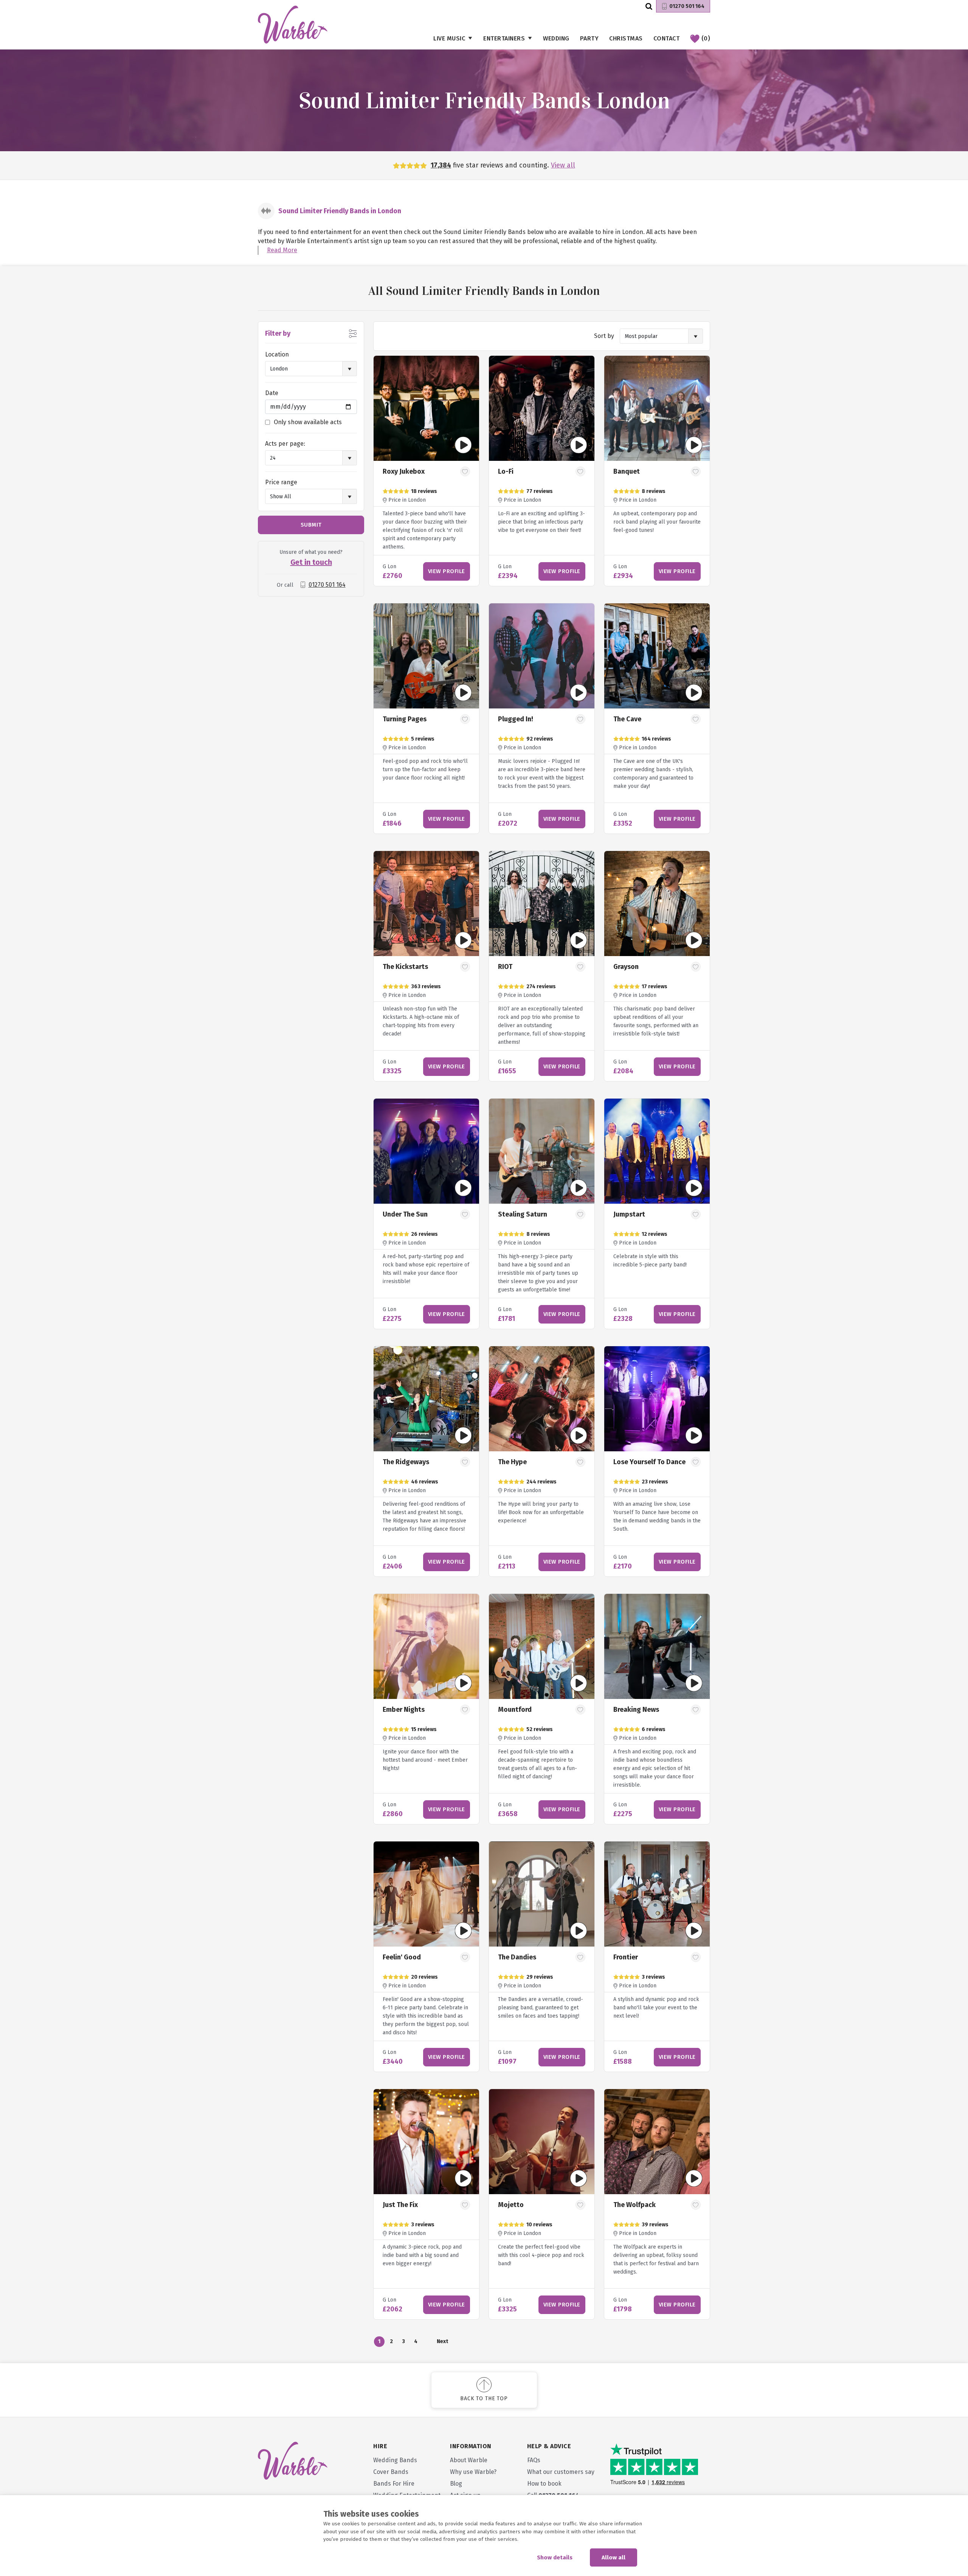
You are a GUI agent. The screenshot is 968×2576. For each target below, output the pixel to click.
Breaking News (636, 1710)
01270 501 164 (687, 6)
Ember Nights (404, 1710)
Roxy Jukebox (404, 471)
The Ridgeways (406, 1462)
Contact (667, 38)
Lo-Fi (506, 471)
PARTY (589, 38)
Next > (442, 2343)
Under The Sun (405, 1214)
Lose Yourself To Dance (649, 1462)
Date (272, 393)
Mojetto (511, 2205)
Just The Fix (400, 2205)
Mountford (515, 1710)
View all (563, 165)
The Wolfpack (634, 2205)
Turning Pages (405, 719)
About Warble (469, 2460)
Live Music (449, 38)
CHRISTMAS (626, 38)
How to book (544, 2484)
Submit (311, 525)
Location (277, 354)
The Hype (512, 1462)
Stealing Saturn (523, 1214)
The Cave (627, 719)
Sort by (604, 336)
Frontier (626, 1957)
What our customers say (561, 2472)
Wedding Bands (395, 2460)
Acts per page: (285, 444)
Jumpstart (629, 1214)
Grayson (626, 967)
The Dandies (517, 1957)
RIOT (505, 967)
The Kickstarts (405, 967)
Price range (281, 482)
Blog (456, 2484)
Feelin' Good (402, 1957)
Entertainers (504, 38)
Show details (555, 2557)
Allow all (614, 2557)
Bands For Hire (394, 2484)
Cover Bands (391, 2472)
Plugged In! (516, 719)
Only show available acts (308, 422)
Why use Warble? (473, 2472)
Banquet (627, 471)
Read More (282, 250)
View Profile (447, 571)
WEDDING (556, 38)
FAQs (534, 2460)
